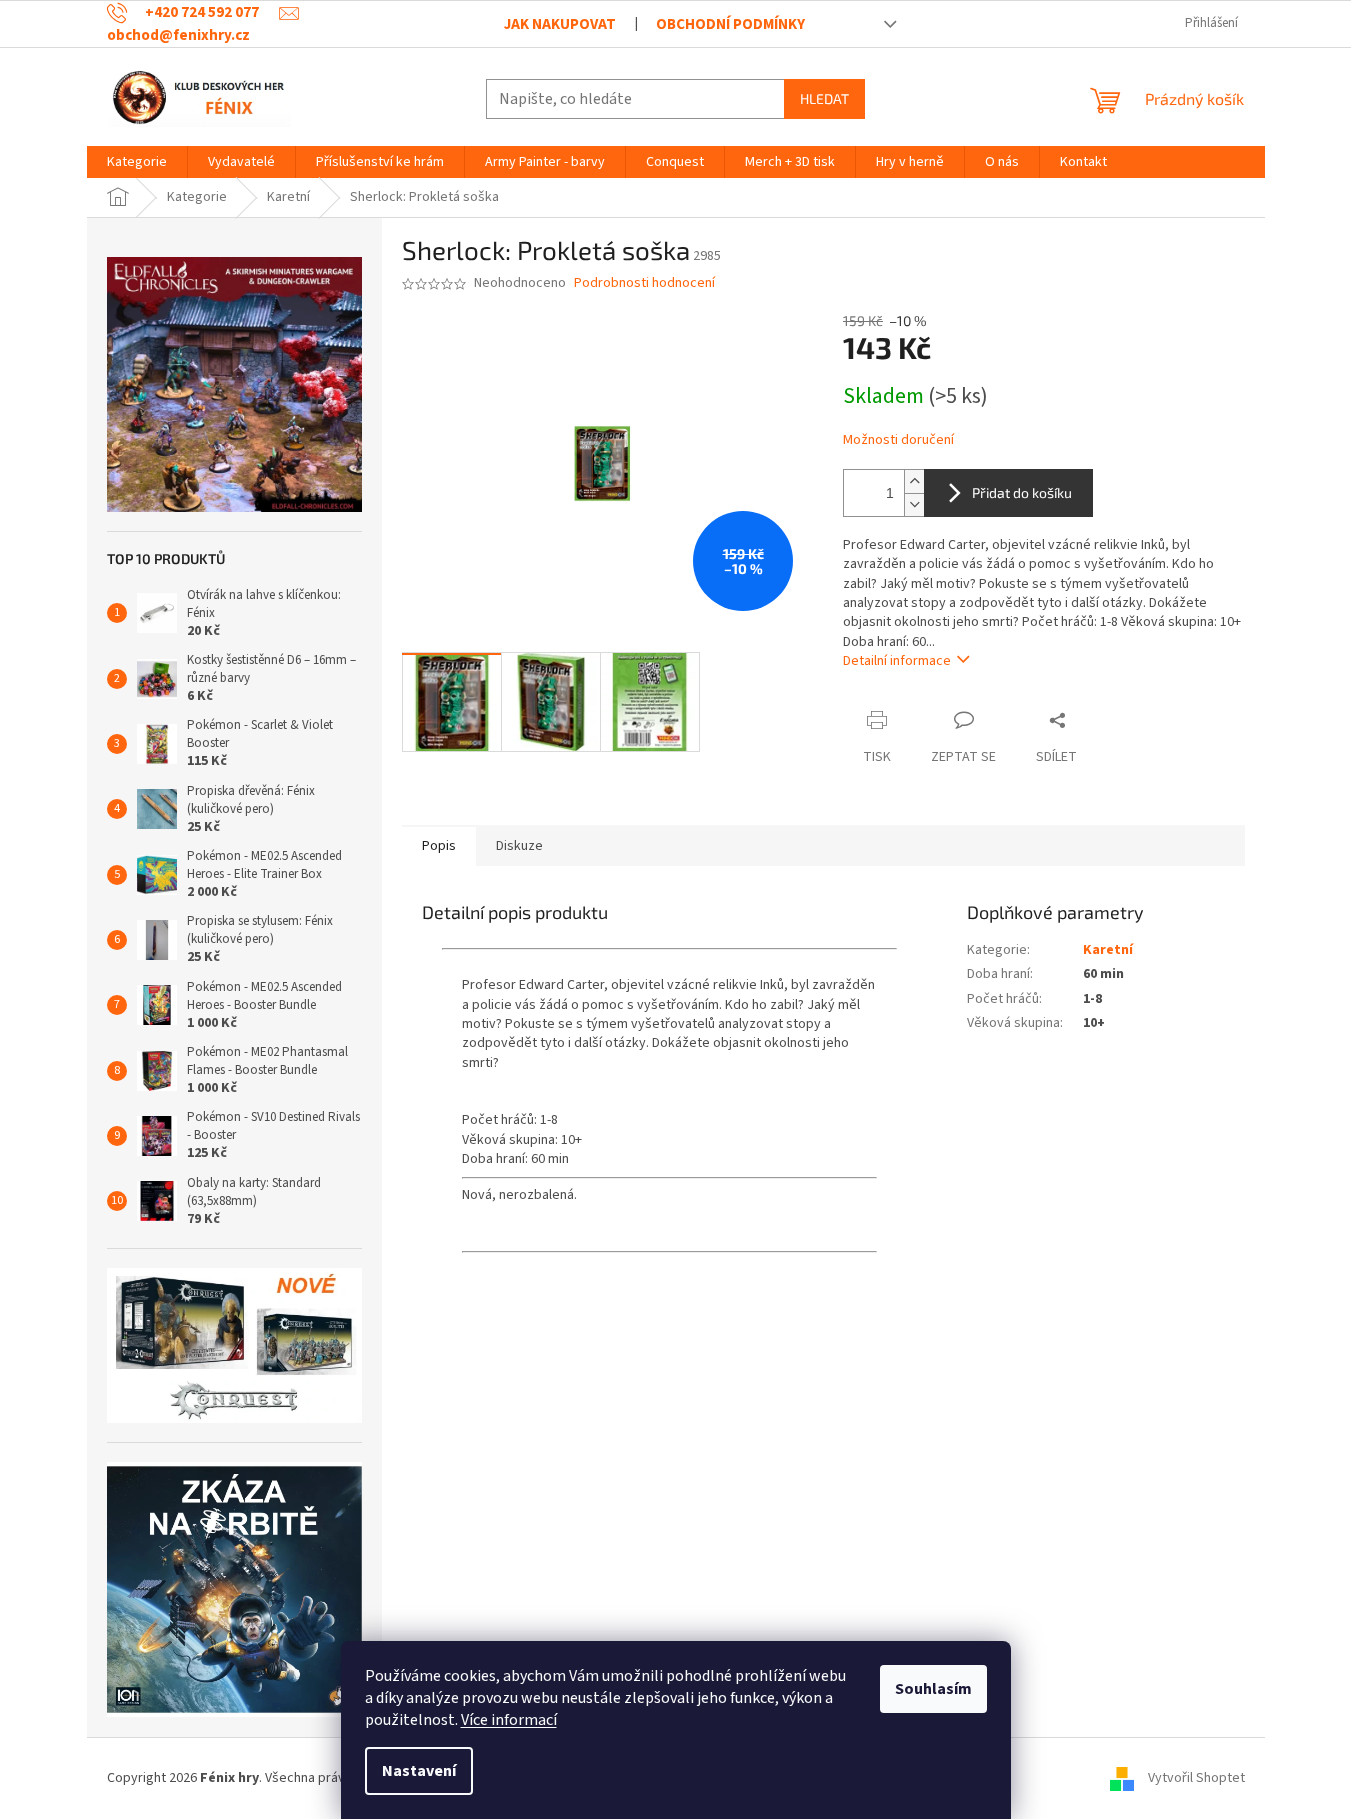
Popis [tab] (439, 846)
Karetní (1108, 950)
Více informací (509, 1720)
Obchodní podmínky (730, 24)
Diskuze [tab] (519, 846)
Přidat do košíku (1022, 492)
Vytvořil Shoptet (1196, 1778)
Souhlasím (933, 1689)
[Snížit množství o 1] (914, 504)
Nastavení (419, 1771)
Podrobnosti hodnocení (644, 283)
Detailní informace (897, 661)
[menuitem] (137, 162)
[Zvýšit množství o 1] (914, 481)
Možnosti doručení (898, 440)
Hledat (824, 98)
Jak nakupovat (560, 24)
